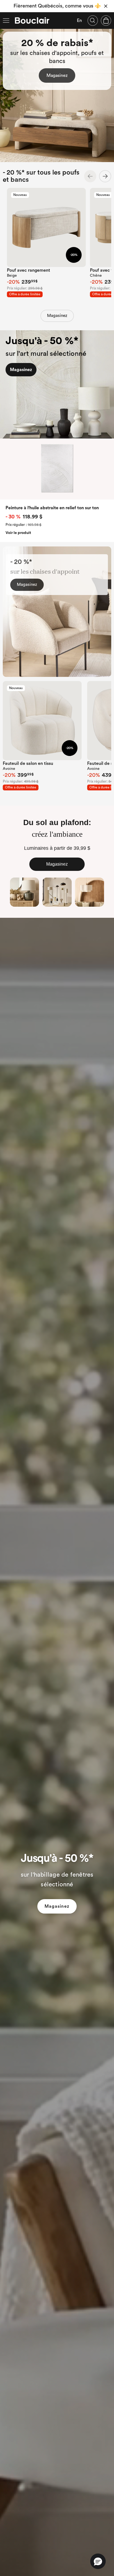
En (79, 21)
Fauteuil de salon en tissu (28, 763)
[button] (98, 2561)
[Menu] (6, 21)
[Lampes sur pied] (57, 892)
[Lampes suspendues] (90, 892)
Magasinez (57, 75)
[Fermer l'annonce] (106, 6)
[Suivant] (105, 176)
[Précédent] (90, 176)
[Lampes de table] (24, 892)
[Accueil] (32, 21)
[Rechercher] (93, 21)
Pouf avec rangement (28, 270)
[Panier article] (106, 21)
